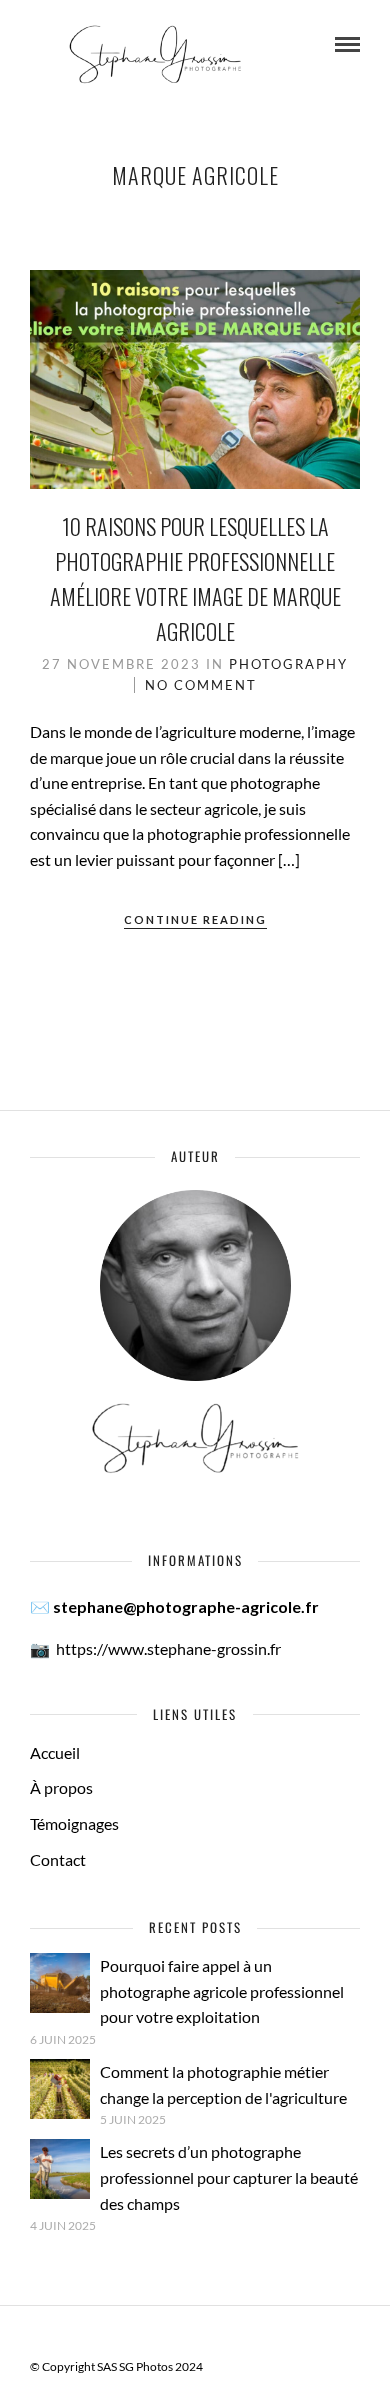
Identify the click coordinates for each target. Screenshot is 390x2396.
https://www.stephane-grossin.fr (168, 1648)
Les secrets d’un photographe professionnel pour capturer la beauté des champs (229, 2177)
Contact (58, 1859)
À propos (61, 1787)
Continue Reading (195, 919)
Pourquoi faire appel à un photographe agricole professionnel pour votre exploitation (222, 1991)
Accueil (55, 1752)
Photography (288, 664)
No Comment (201, 685)
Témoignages (74, 1823)
